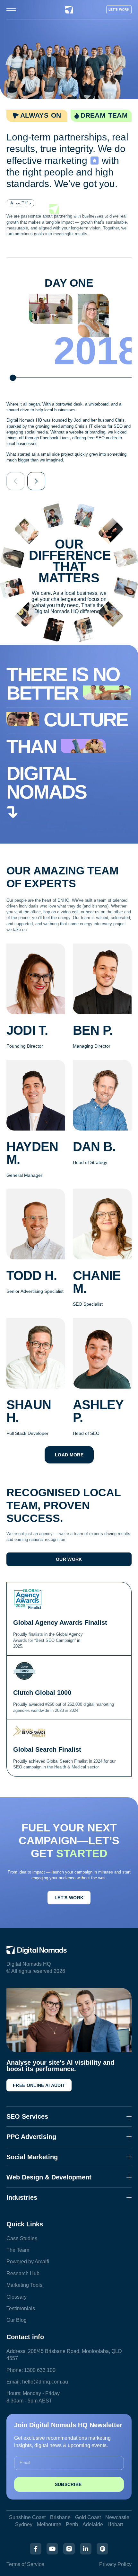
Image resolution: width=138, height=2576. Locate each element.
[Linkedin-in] (86, 2549)
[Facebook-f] (36, 2549)
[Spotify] (102, 2549)
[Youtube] (52, 2549)
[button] (15, 481)
